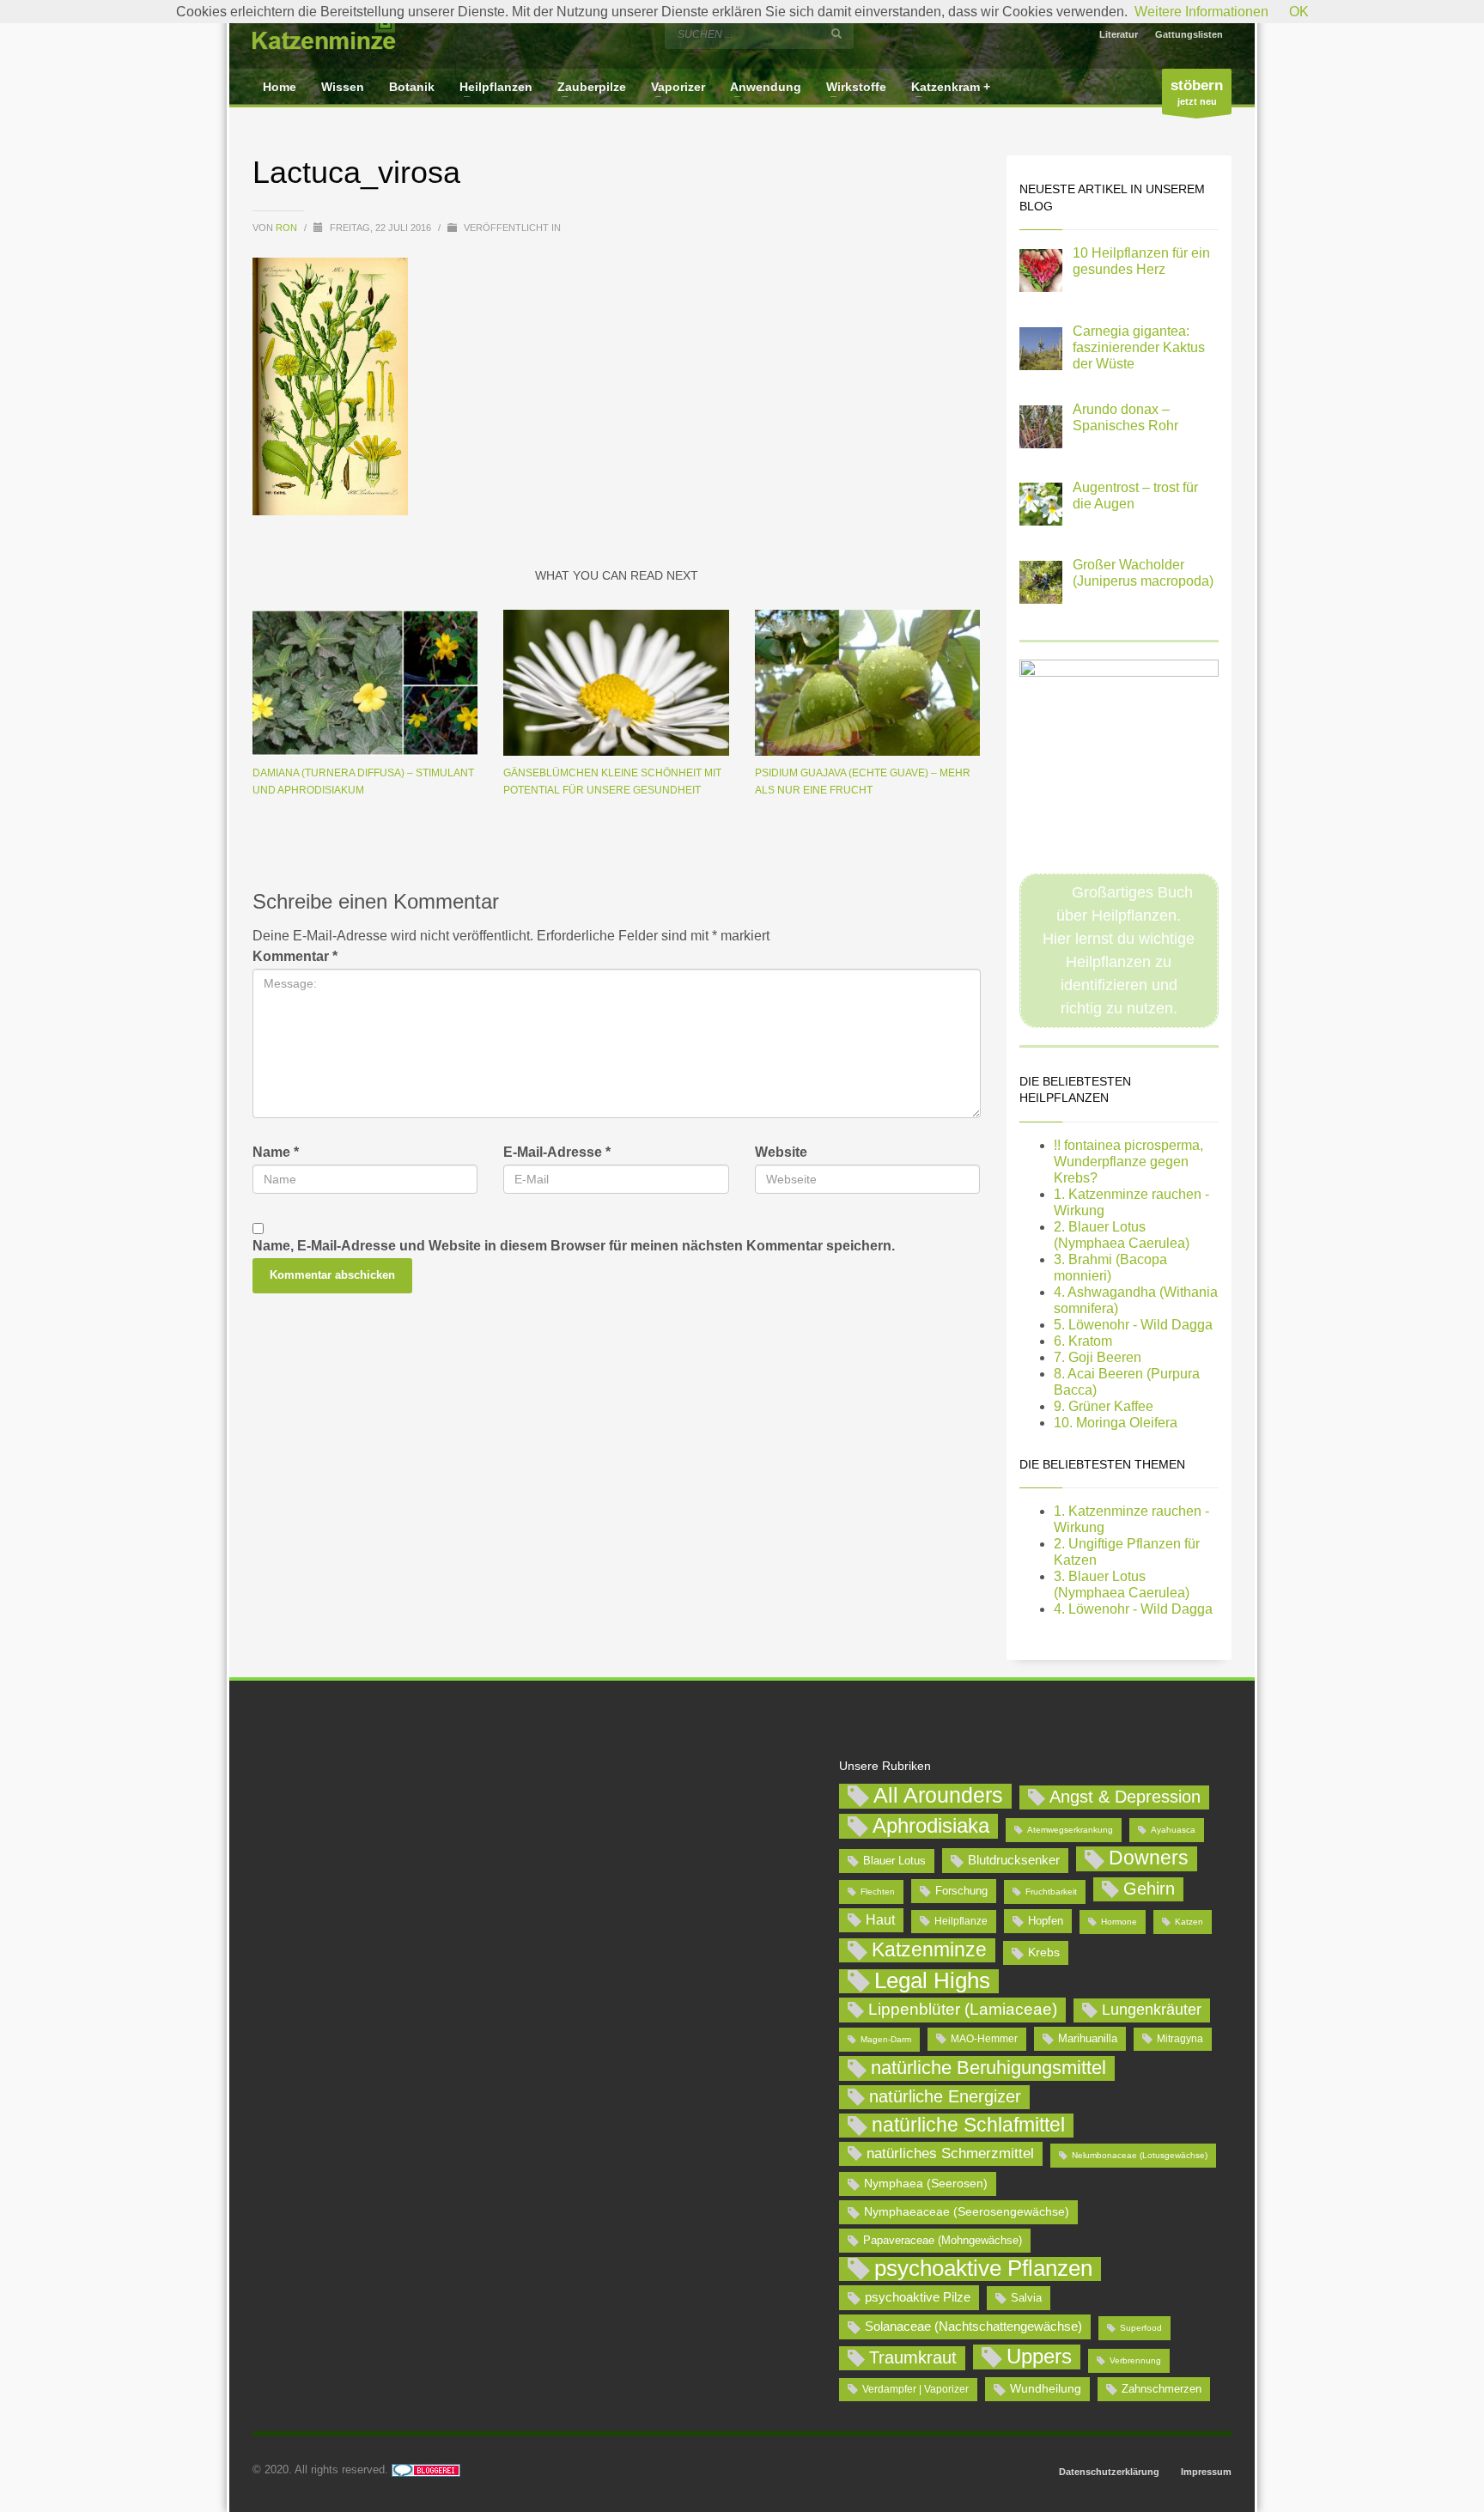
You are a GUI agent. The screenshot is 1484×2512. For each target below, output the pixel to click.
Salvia (1026, 2298)
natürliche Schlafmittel (968, 2125)
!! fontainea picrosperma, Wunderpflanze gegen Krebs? (1128, 1162)
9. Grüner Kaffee (1104, 1406)
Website (781, 1152)
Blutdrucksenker (1014, 1860)
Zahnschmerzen (1162, 2389)
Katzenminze (929, 1949)
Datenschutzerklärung (1109, 2472)
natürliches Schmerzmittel (950, 2153)
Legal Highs (932, 1981)
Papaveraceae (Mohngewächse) (943, 2240)
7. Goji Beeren (1098, 1357)
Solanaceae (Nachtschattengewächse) (973, 2326)
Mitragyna (1180, 2039)
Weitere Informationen (1201, 12)
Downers (1149, 1858)
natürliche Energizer (945, 2096)
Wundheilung (1046, 2388)
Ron (288, 228)
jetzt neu (1197, 92)
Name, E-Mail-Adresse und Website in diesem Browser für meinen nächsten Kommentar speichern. (574, 1246)
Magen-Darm (886, 2039)
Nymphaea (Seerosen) (926, 2183)
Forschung (961, 1891)
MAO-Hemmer (984, 2039)
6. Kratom (1083, 1341)
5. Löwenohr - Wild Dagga (1133, 1325)
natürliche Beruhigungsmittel (988, 2068)
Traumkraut (913, 2357)
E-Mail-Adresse (557, 1152)
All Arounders (938, 1795)
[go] (836, 33)
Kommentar (295, 956)
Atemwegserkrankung (1070, 1830)
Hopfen (1046, 1921)
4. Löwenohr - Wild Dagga (1133, 1609)
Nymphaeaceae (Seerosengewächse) (967, 2211)
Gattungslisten (1189, 34)
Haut (880, 1919)
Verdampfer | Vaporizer (915, 2389)
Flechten (878, 1892)
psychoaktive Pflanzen (983, 2269)
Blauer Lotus (894, 1861)
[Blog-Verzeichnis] (426, 2469)
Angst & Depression (1125, 1797)
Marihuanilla (1088, 2038)
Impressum (1206, 2472)
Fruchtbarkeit (1051, 1892)
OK (1299, 12)
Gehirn (1149, 1889)
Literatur (1119, 34)
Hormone (1119, 1922)
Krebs (1044, 1952)
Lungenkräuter (1152, 2010)
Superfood (1141, 2328)
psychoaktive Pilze (918, 2297)
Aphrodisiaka (931, 1825)
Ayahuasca (1173, 1830)
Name (276, 1152)
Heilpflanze (961, 1921)
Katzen (1189, 1922)
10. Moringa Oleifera (1116, 1423)
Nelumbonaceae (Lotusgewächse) (1140, 2155)
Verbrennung (1135, 2360)
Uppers (1039, 2356)
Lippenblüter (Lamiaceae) (963, 2009)
